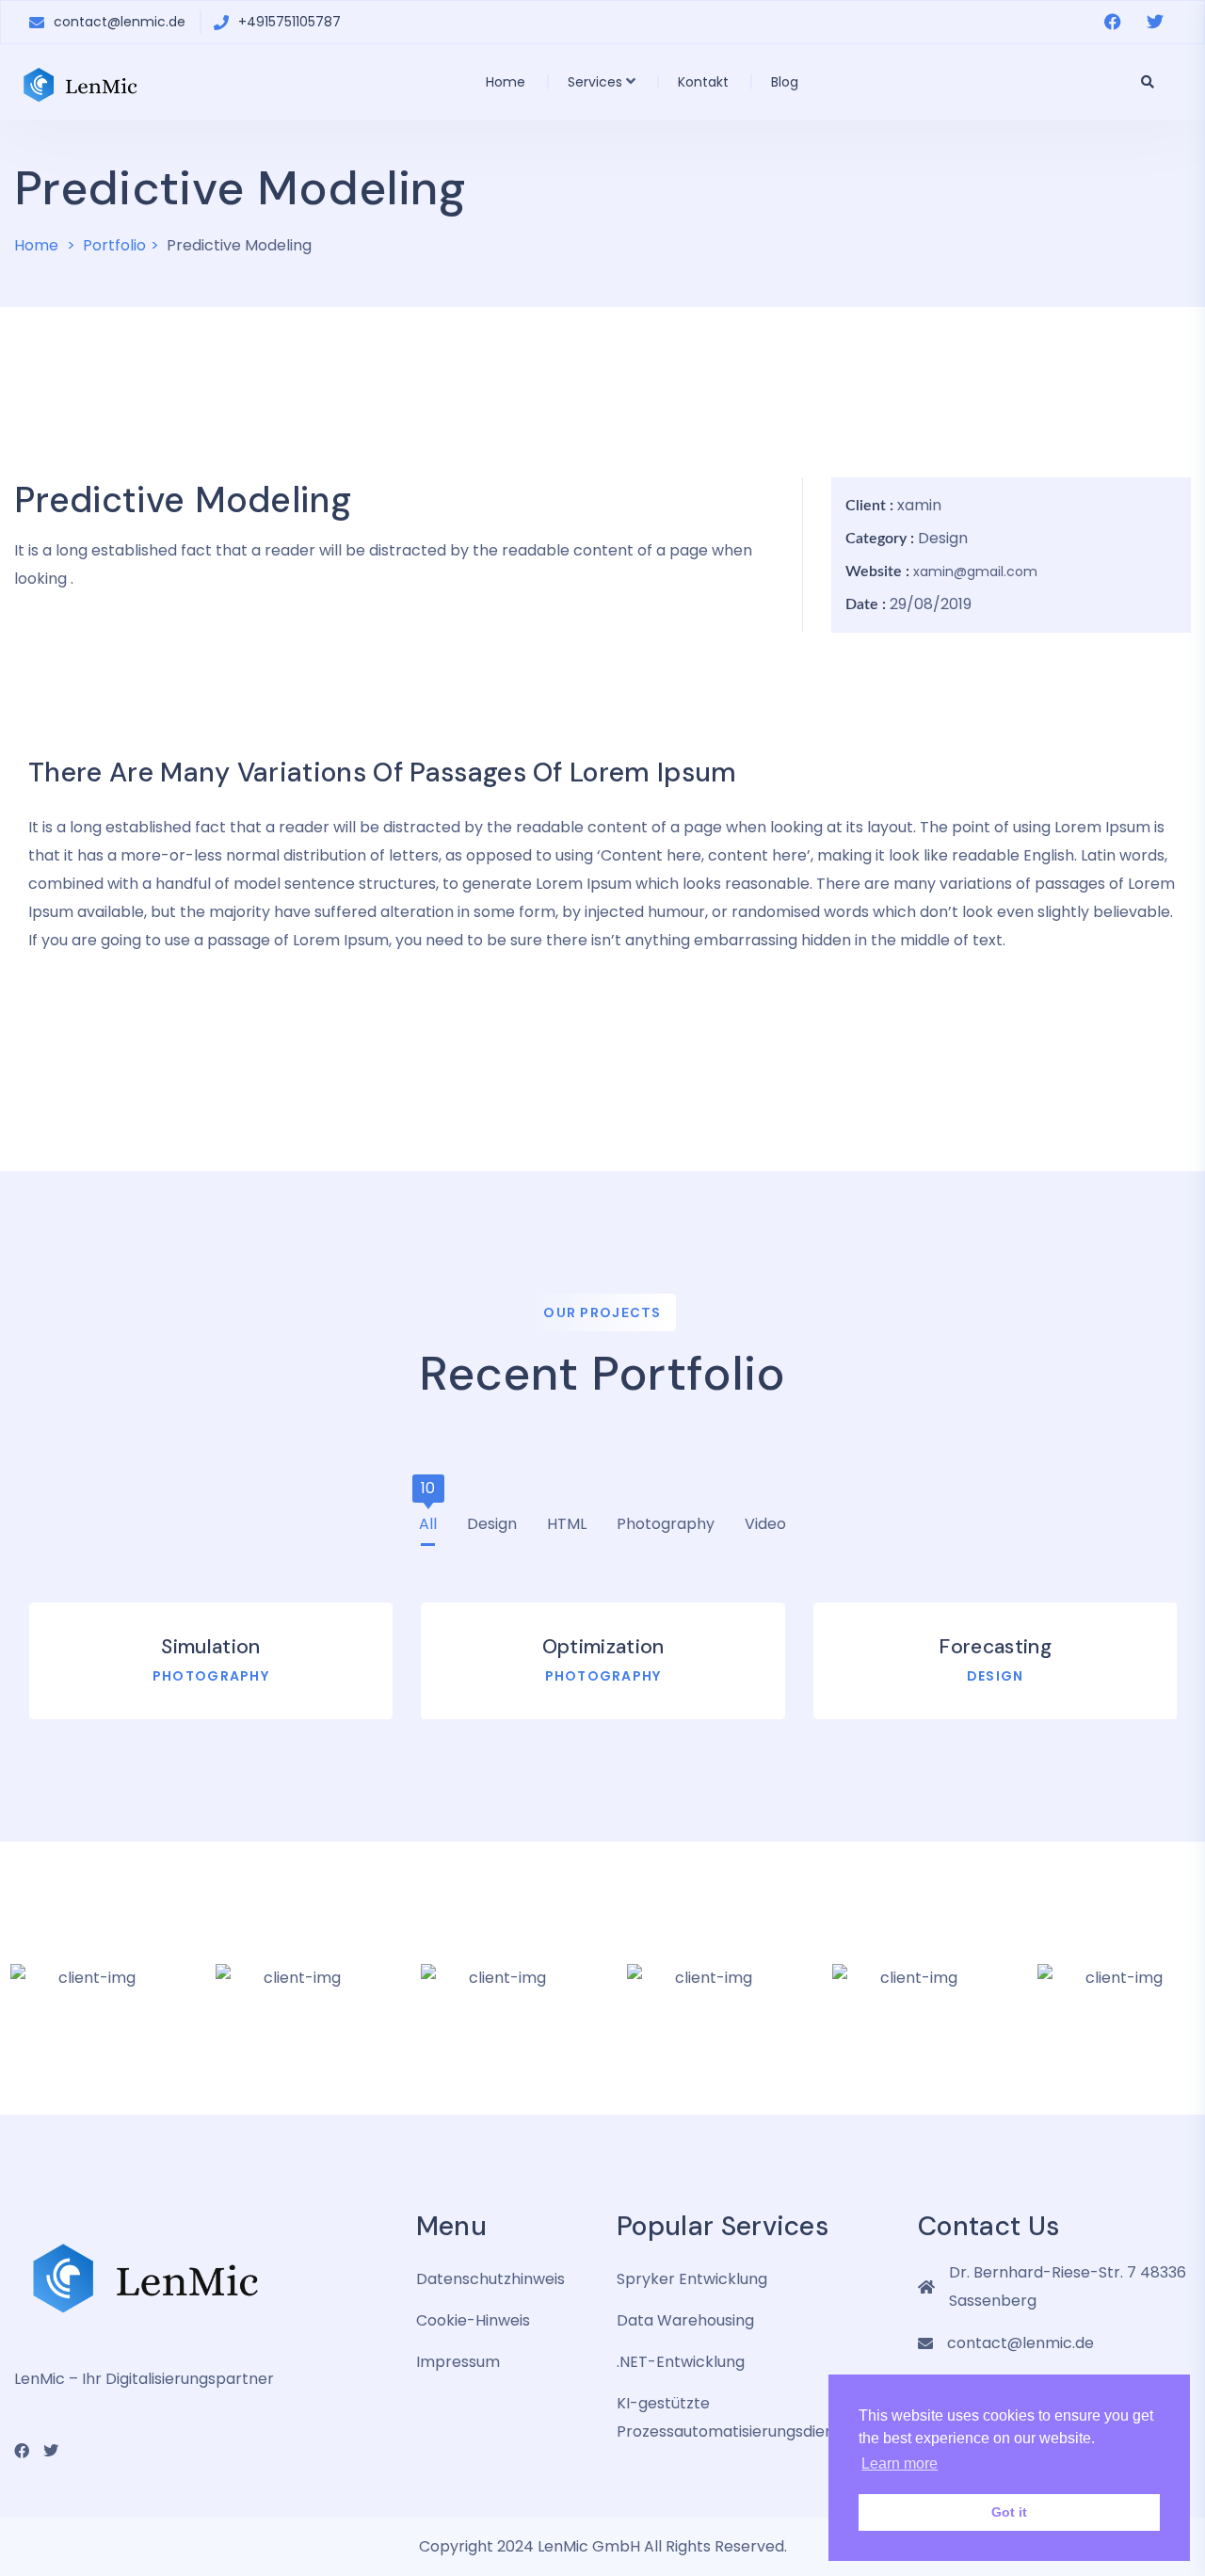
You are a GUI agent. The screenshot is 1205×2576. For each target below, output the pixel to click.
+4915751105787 (289, 22)
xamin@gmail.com (975, 572)
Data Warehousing (685, 2320)
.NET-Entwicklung (681, 2362)
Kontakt (703, 82)
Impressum (458, 2362)
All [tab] (428, 1519)
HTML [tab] (567, 1519)
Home (506, 82)
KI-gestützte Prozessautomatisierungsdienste (737, 2417)
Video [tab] (765, 1519)
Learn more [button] (900, 2463)
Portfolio (114, 245)
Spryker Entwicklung (692, 2279)
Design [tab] (492, 1519)
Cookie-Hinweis (473, 2320)
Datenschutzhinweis (490, 2279)
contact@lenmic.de (120, 22)
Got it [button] (1009, 2512)
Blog (785, 82)
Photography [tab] (666, 1519)
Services (595, 82)
